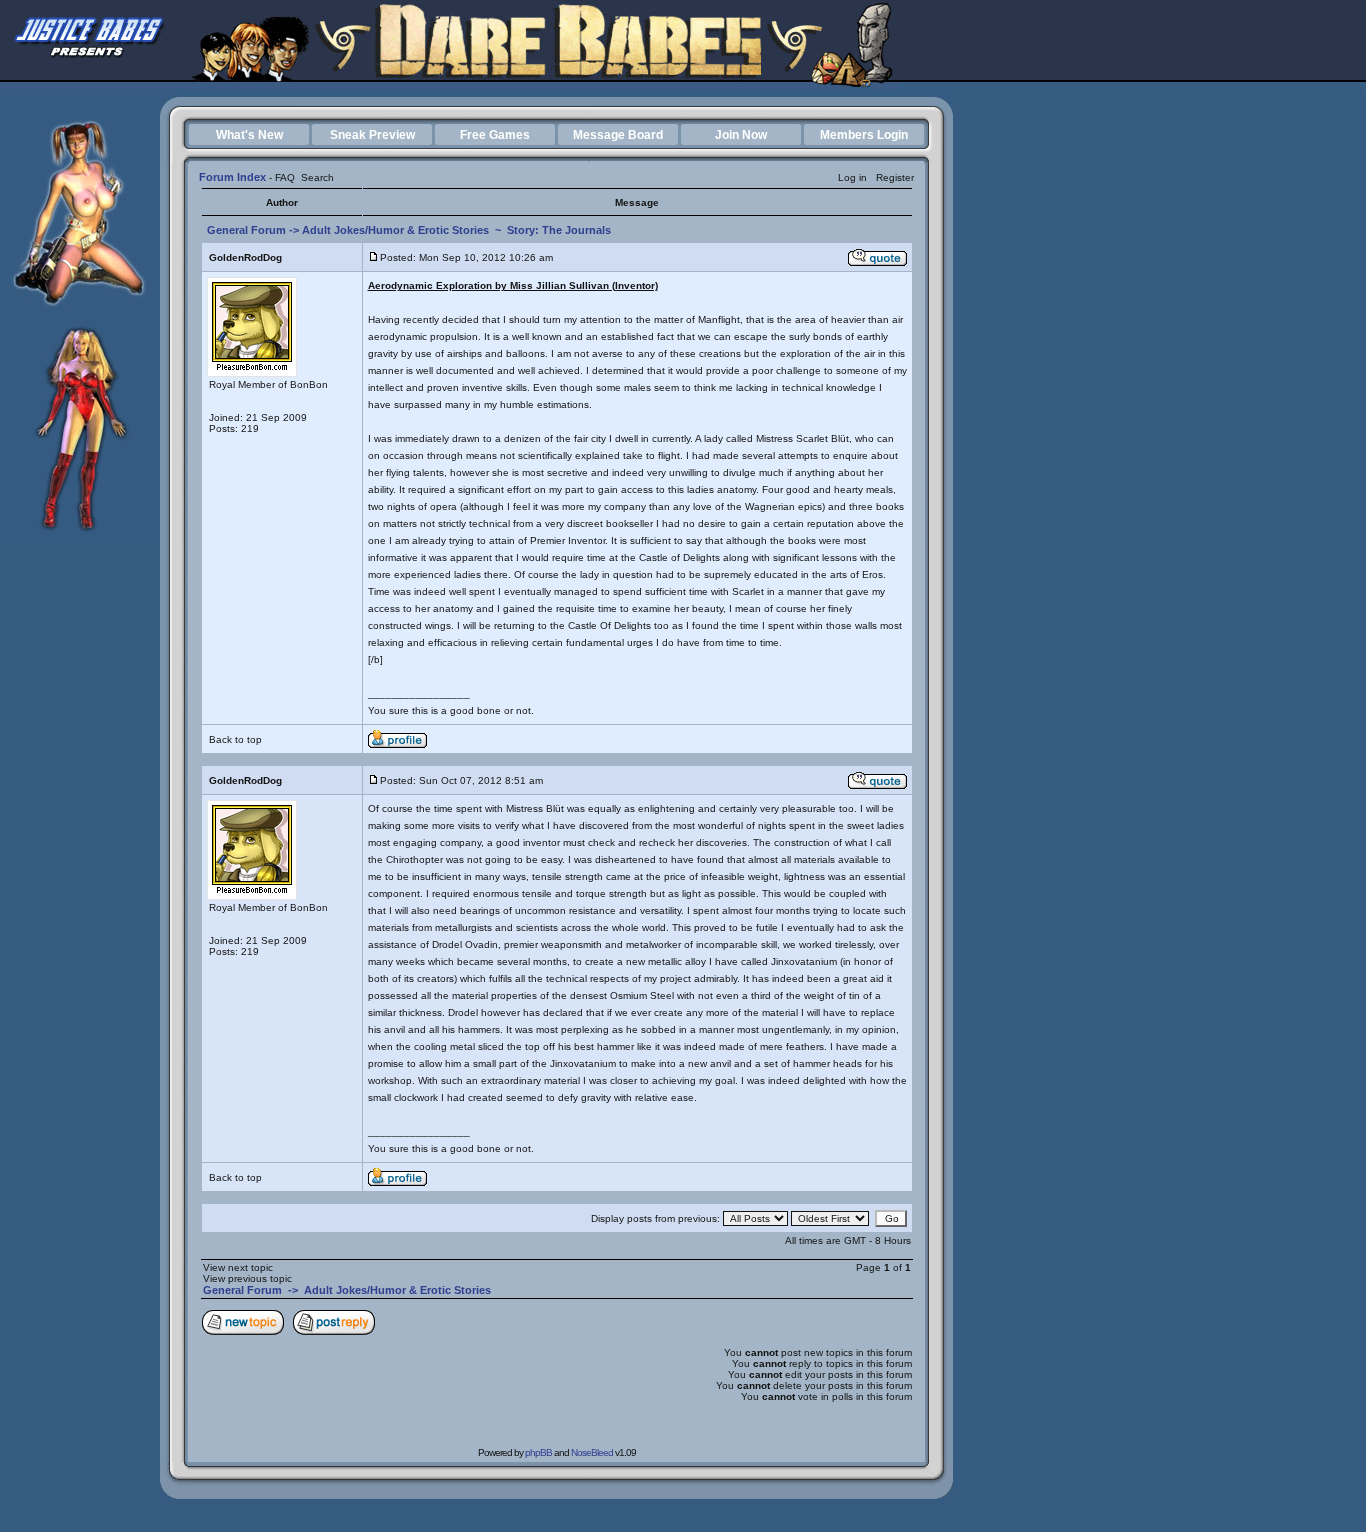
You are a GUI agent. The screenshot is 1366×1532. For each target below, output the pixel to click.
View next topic (238, 1267)
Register (895, 177)
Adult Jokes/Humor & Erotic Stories (395, 230)
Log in (852, 177)
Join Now (741, 135)
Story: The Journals (559, 230)
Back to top (235, 739)
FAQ (285, 177)
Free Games (495, 135)
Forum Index (232, 177)
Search (317, 177)
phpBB (538, 1452)
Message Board (618, 135)
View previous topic (247, 1278)
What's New (249, 135)
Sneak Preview (372, 135)
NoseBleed (592, 1452)
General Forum (246, 230)
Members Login (864, 135)
